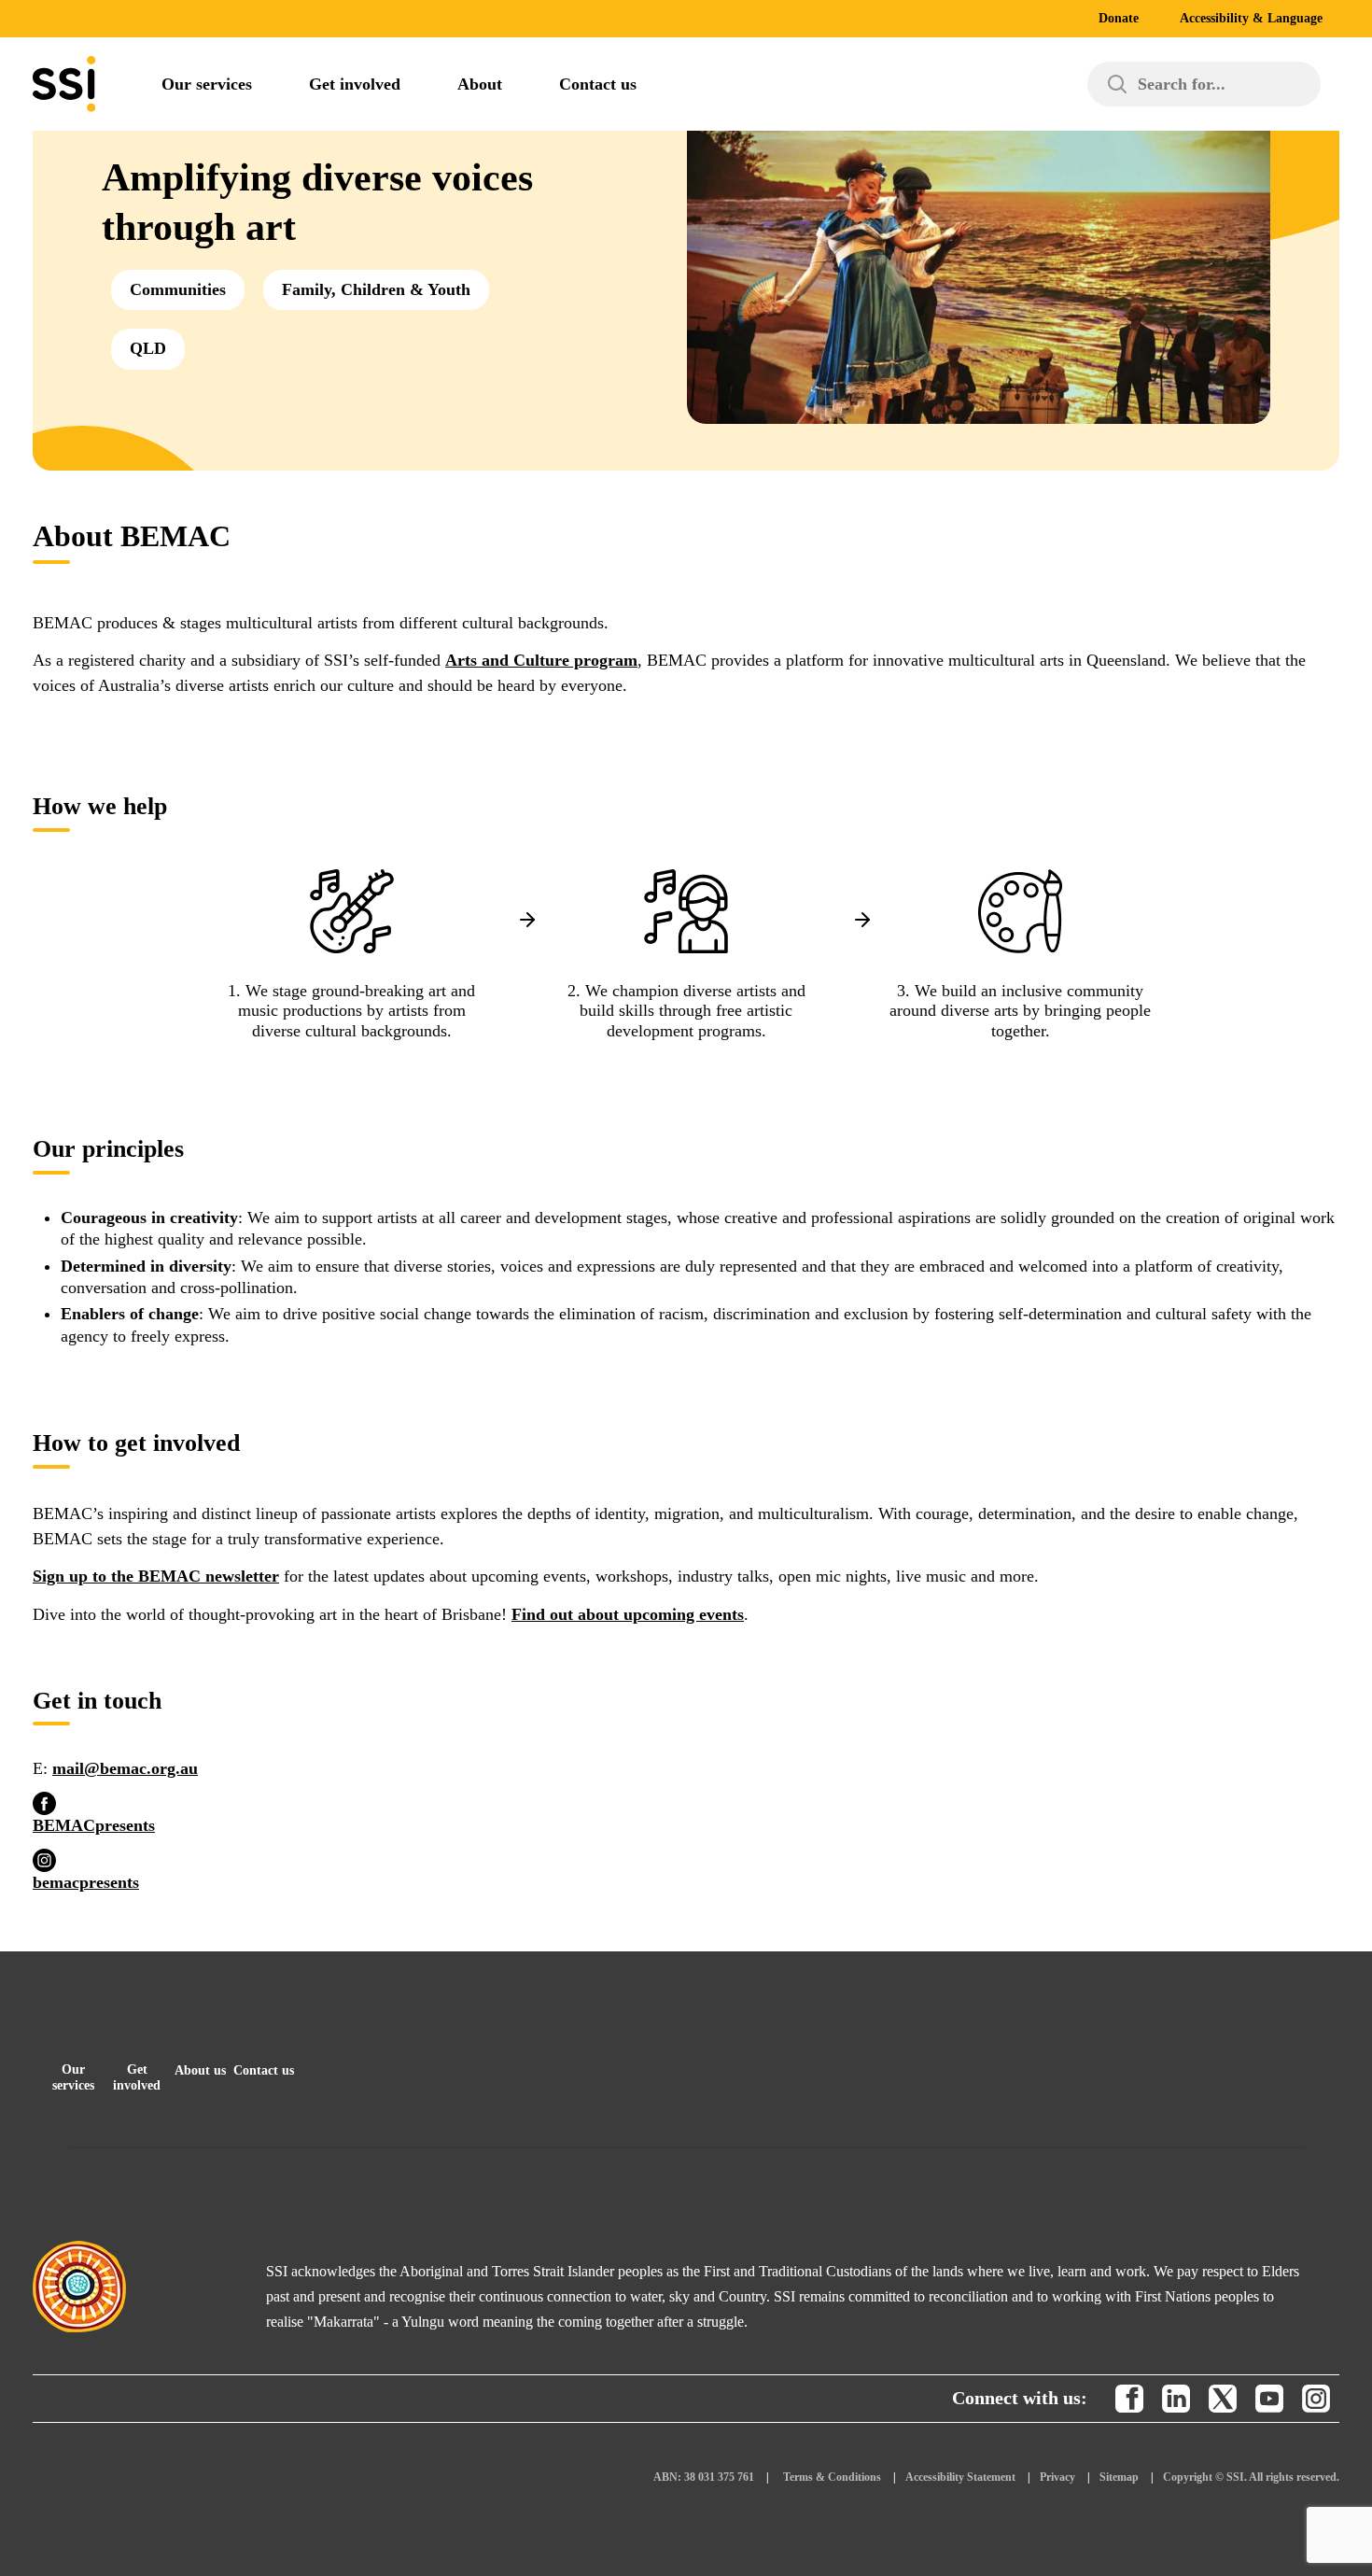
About (480, 84)
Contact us (598, 84)
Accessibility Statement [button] (960, 2477)
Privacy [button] (1057, 2477)
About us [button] (200, 2070)
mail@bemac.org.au (125, 1768)
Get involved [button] (137, 2077)
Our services (207, 84)
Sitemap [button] (1119, 2477)
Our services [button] (73, 2077)
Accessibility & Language (1251, 18)
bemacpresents (86, 1882)
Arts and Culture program (541, 660)
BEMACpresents (94, 1825)
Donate (1119, 18)
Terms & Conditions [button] (832, 2477)
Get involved (355, 84)
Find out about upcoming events (628, 1614)
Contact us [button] (264, 2070)
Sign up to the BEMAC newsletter (156, 1576)
